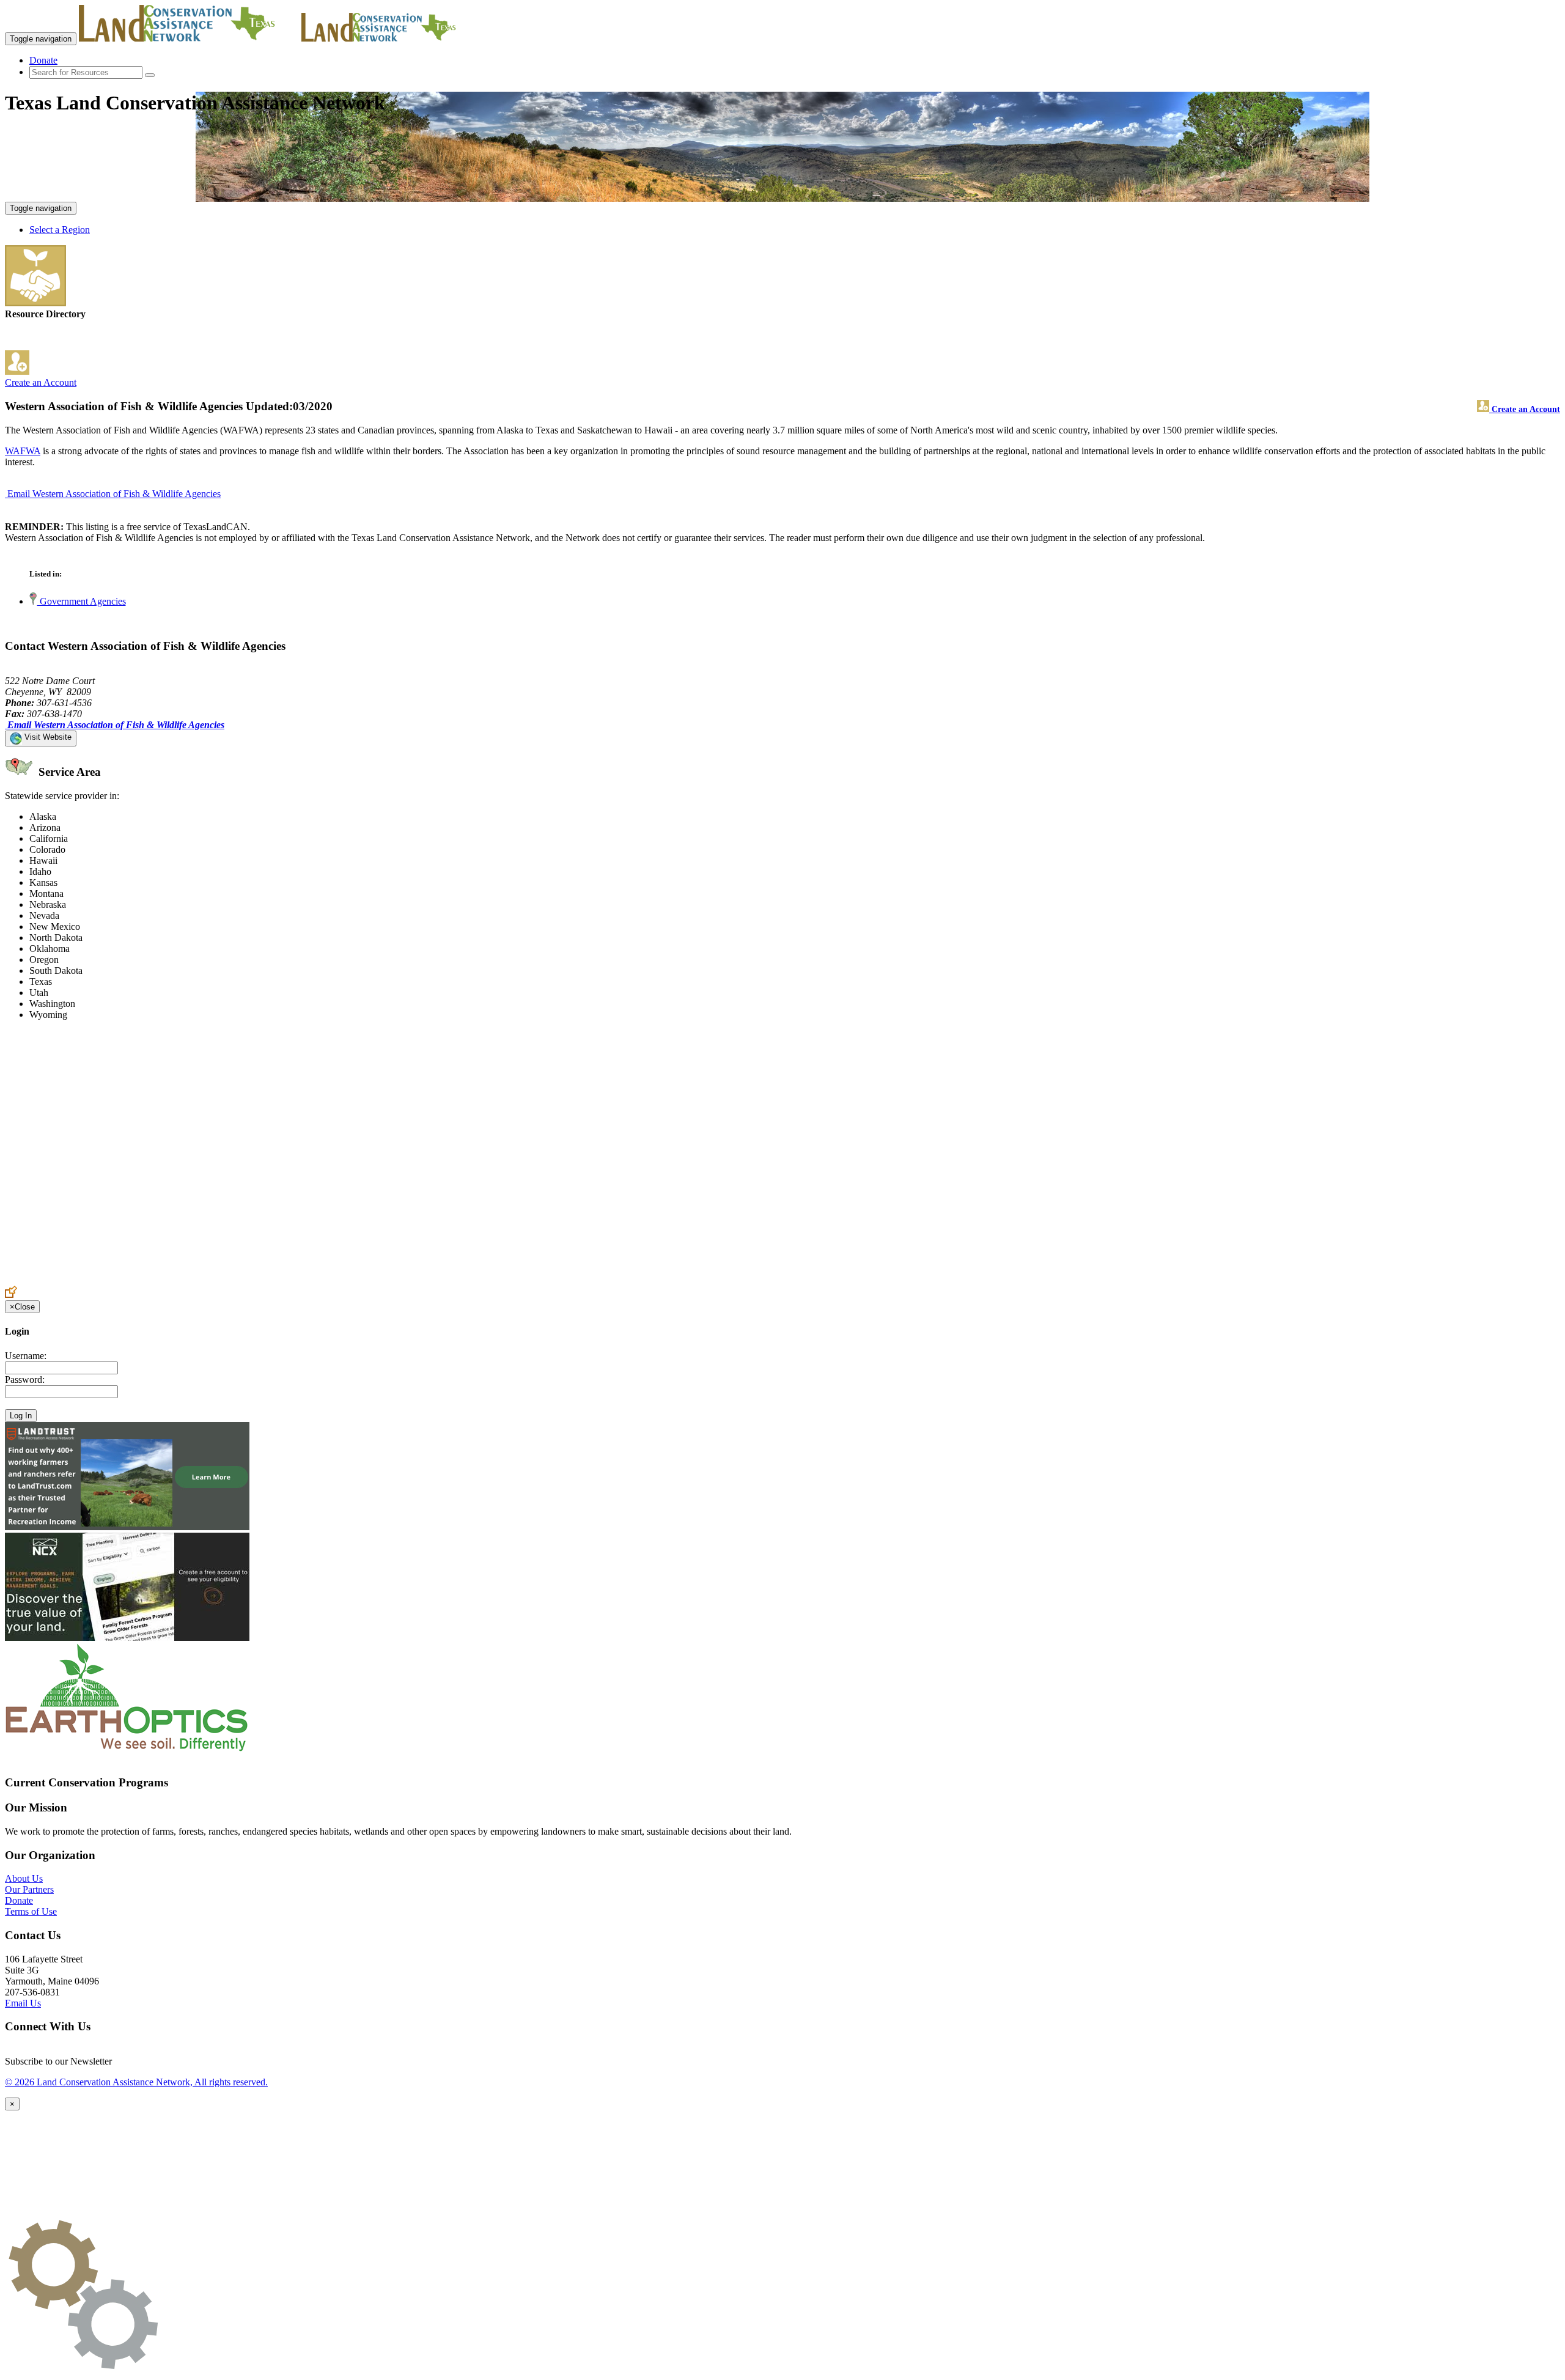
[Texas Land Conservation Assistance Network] (189, 38)
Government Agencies (82, 601)
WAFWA (23, 451)
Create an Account (41, 382)
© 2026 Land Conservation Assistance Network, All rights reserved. (136, 2082)
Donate (43, 60)
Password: (25, 1380)
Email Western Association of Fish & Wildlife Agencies (114, 494)
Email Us (23, 2003)
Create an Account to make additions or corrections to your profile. (133, 1280)
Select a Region (60, 230)
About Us (24, 1878)
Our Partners (29, 1889)
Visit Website (47, 737)
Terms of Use (31, 1911)
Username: (26, 1356)
